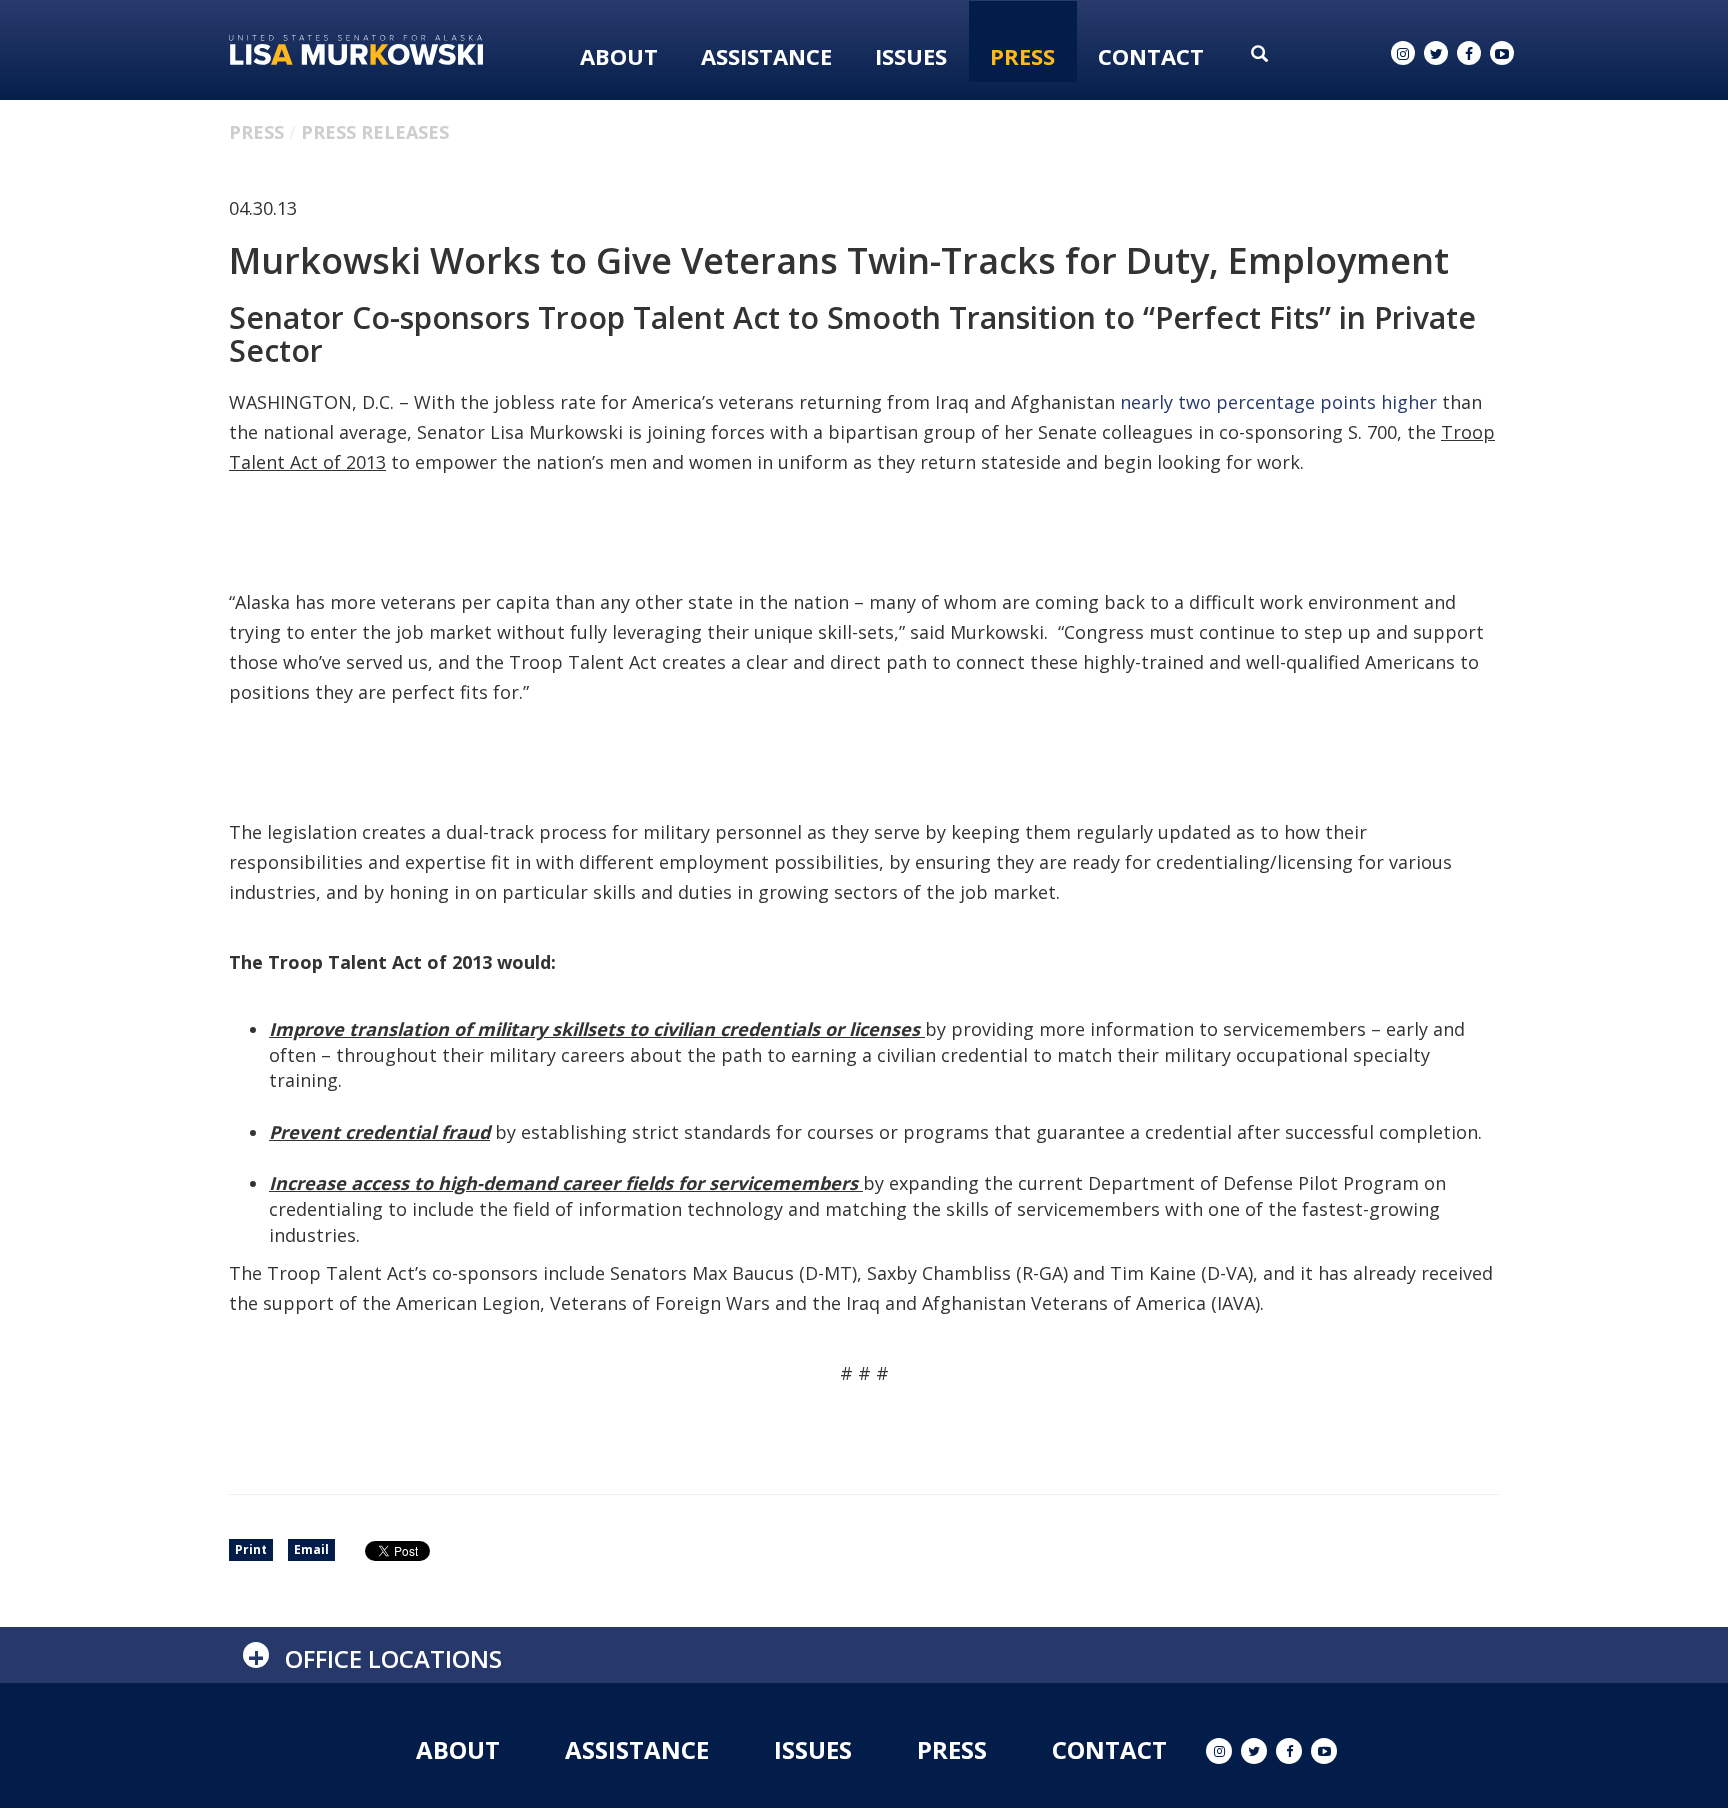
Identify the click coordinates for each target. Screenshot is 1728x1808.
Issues (911, 56)
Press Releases (375, 132)
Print (251, 1549)
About (619, 56)
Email (311, 1549)
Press (1022, 56)
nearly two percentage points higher (1278, 402)
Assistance (766, 56)
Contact (1151, 56)
